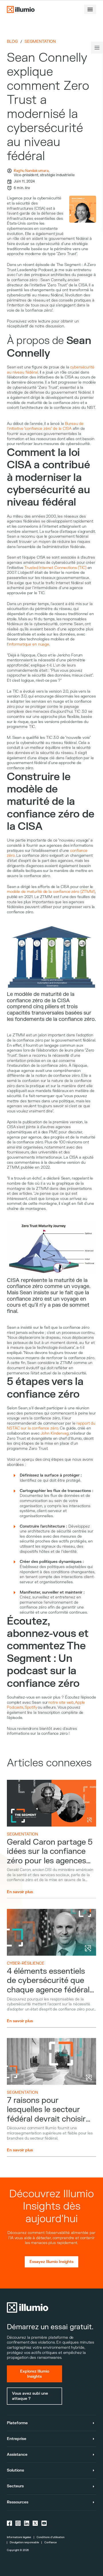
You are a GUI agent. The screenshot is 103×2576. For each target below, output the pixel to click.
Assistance (17, 2454)
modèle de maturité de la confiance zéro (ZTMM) (51, 892)
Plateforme (17, 2423)
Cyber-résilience (26, 1963)
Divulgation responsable (24, 2542)
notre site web (61, 1702)
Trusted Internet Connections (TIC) (55, 568)
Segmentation (40, 42)
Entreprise (17, 2439)
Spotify (31, 1707)
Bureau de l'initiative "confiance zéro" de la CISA (45, 426)
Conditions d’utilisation (50, 2537)
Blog (12, 41)
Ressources (18, 2502)
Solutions (15, 2470)
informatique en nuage (29, 644)
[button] (90, 9)
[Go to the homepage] (21, 9)
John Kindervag (55, 1433)
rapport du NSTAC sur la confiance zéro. (51, 1426)
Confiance (50, 2542)
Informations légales (19, 2537)
